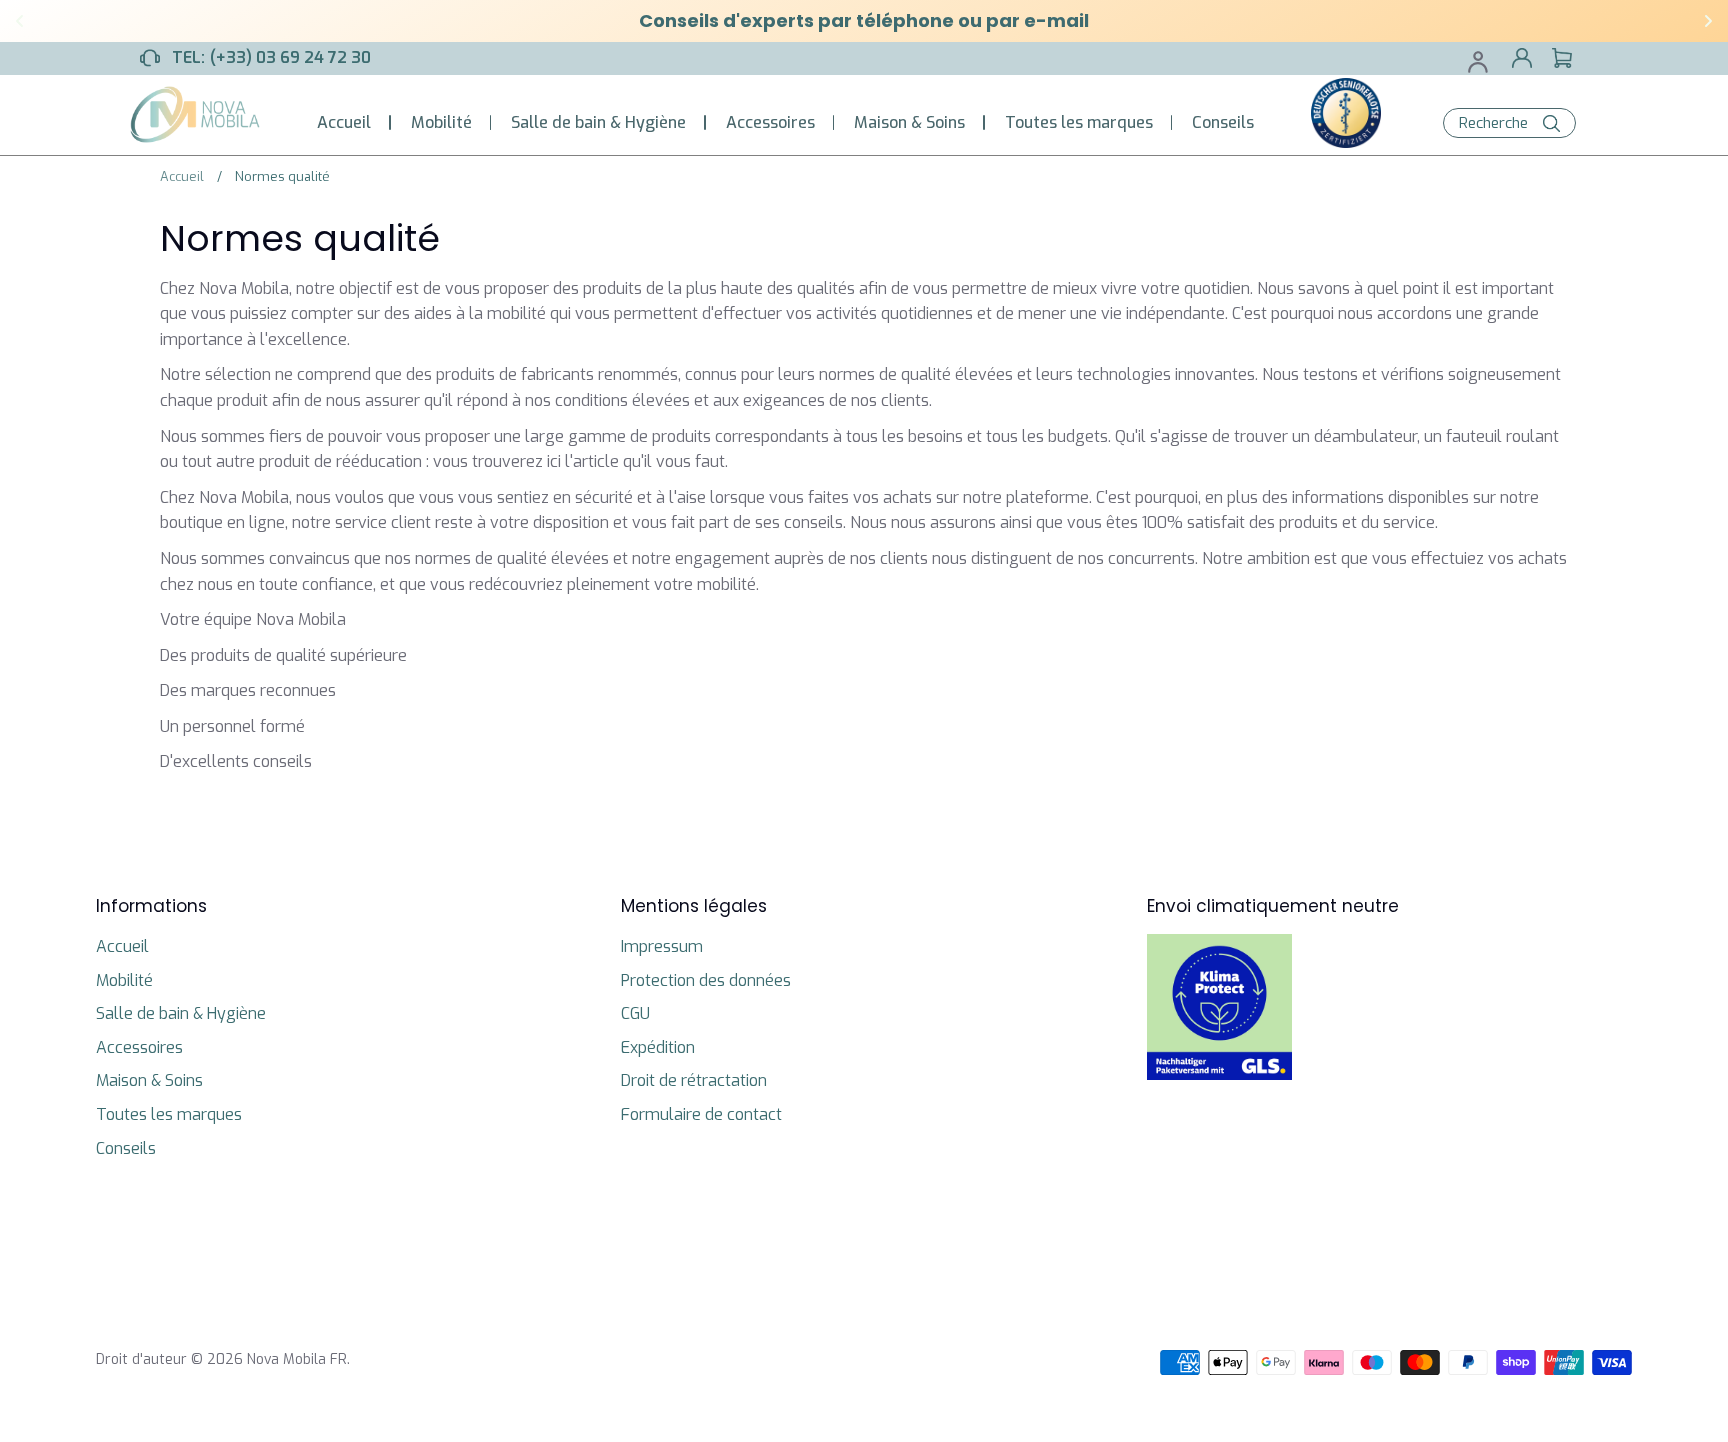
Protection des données (706, 980)
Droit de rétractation (694, 1080)
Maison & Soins (909, 122)
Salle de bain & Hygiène (598, 122)
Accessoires (770, 122)
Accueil (344, 122)
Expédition (658, 1047)
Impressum (662, 946)
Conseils (1223, 122)
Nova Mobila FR (297, 1359)
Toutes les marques (1079, 122)
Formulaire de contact (701, 1114)
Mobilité (441, 122)
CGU (635, 1013)
